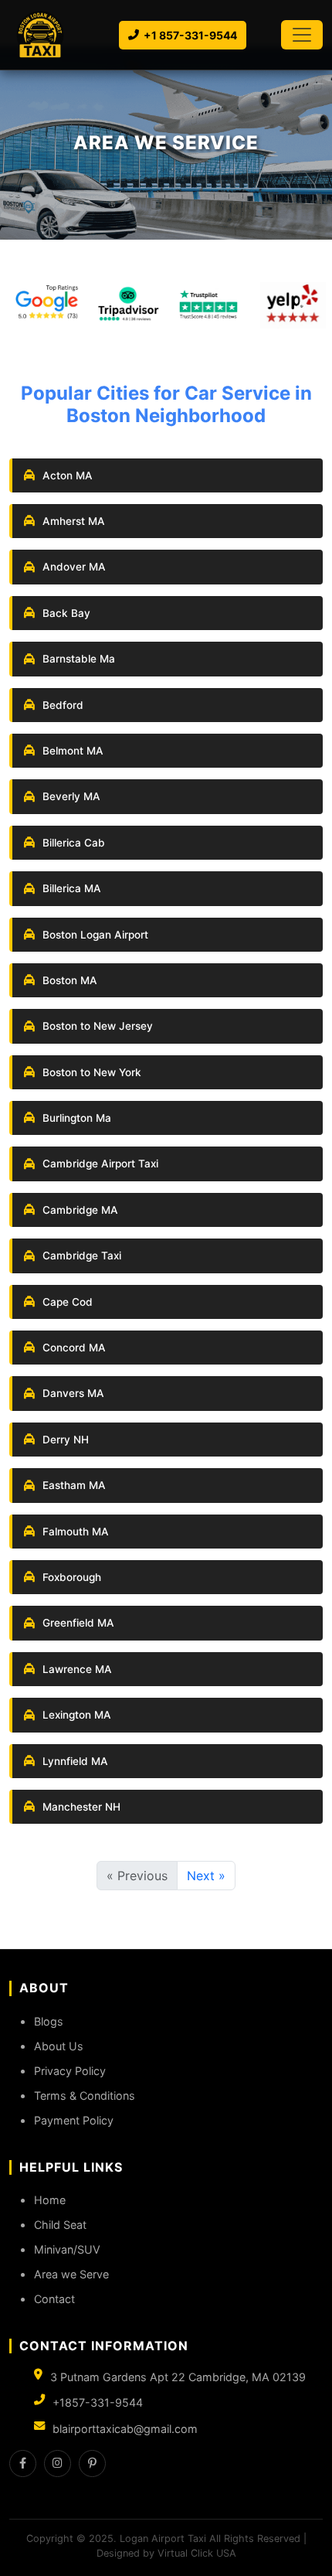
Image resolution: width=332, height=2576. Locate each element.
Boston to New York (92, 1072)
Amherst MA (74, 521)
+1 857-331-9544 (190, 35)
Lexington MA (77, 1715)
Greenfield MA (78, 1623)
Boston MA (70, 980)
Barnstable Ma (79, 659)
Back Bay (66, 613)
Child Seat (60, 2225)
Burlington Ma (77, 1118)
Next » (206, 1876)
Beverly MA (71, 796)
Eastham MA (74, 1485)
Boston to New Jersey (98, 1026)
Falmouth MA (76, 1532)
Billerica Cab (74, 843)
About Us (59, 2046)
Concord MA (74, 1348)
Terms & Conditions (85, 2096)
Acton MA (68, 475)
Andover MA (74, 567)
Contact (54, 2299)
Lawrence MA (77, 1669)
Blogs (49, 2021)
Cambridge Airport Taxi (100, 1164)
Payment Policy (74, 2120)
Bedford (63, 705)
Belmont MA (73, 751)
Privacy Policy (70, 2071)
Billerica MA (72, 888)
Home (50, 2200)
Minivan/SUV (67, 2249)
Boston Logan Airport (95, 935)
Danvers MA (73, 1393)
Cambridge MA (80, 1210)
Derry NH (66, 1440)
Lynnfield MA (75, 1761)
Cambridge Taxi (82, 1256)
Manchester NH (81, 1807)
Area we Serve (71, 2274)
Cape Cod (68, 1302)
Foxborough (72, 1577)
